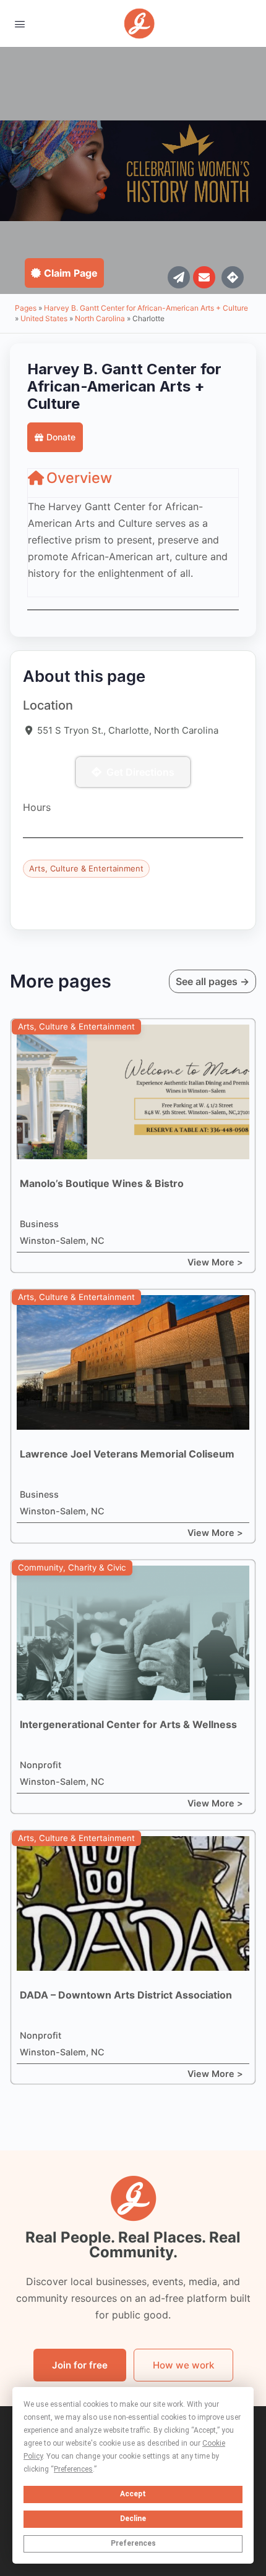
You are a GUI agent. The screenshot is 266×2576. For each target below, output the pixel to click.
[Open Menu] (20, 23)
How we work (183, 2365)
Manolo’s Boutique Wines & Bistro (102, 1183)
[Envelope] (204, 277)
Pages (26, 308)
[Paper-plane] (179, 277)
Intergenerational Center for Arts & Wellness (128, 1724)
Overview (79, 478)
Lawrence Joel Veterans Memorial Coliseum (127, 1454)
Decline (133, 2519)
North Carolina (100, 318)
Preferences (133, 2543)
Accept (133, 2494)
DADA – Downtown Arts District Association (126, 1995)
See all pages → (212, 981)
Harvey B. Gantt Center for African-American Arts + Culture (146, 308)
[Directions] (233, 277)
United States (44, 318)
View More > (215, 1262)
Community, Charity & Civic (72, 1567)
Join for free (80, 2365)
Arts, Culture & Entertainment (86, 868)
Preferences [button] (73, 2469)
